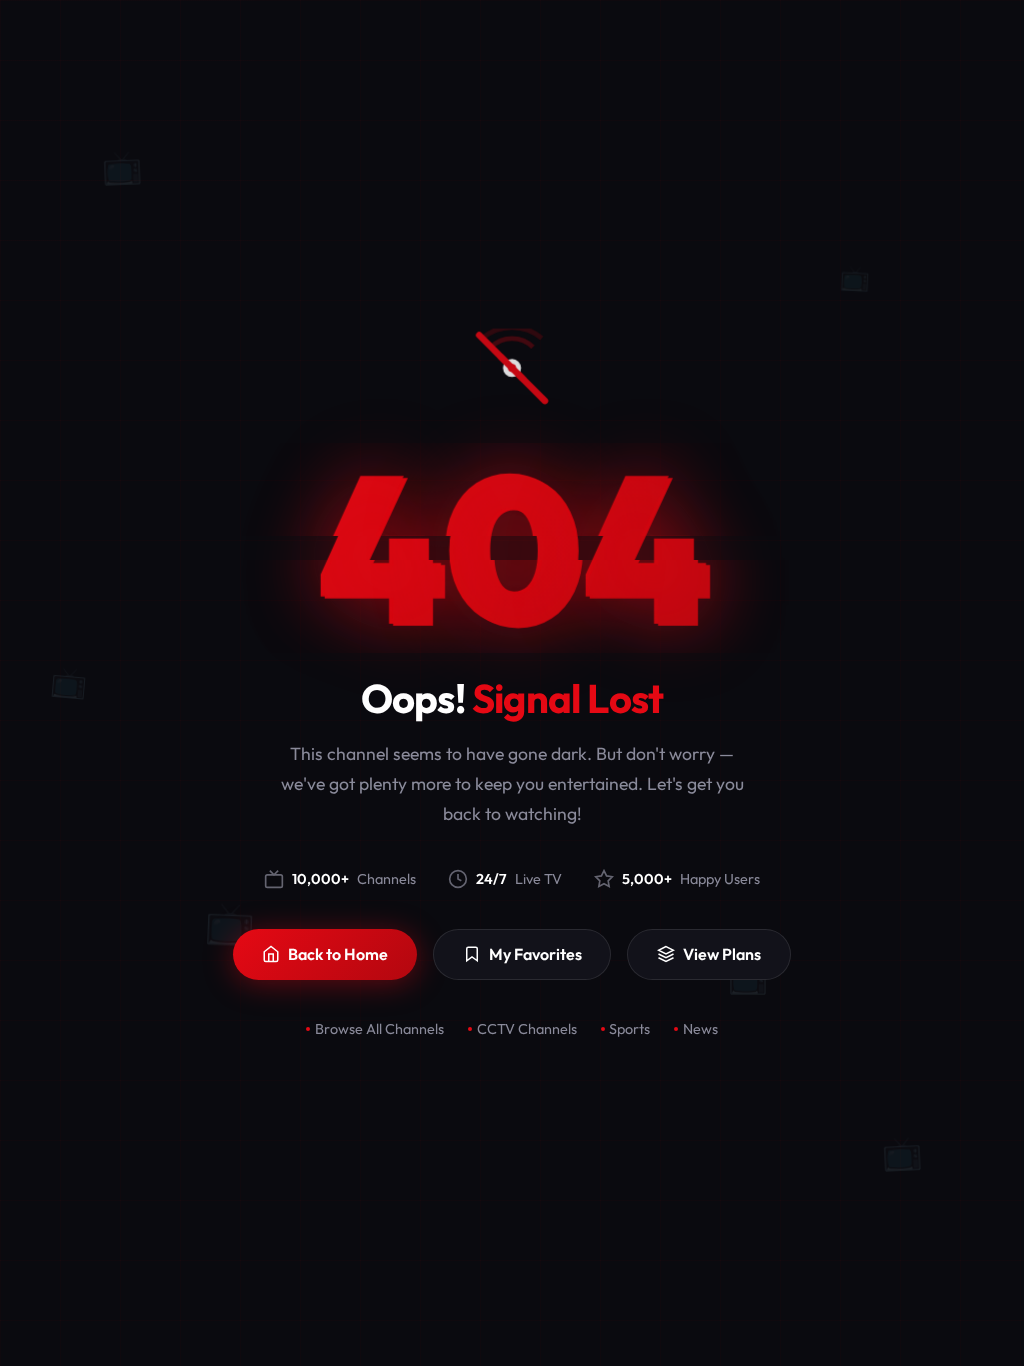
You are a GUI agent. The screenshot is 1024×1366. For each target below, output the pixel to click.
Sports (629, 1029)
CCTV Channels (527, 1029)
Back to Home (338, 954)
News (700, 1029)
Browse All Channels (379, 1029)
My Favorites (535, 954)
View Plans (722, 954)
